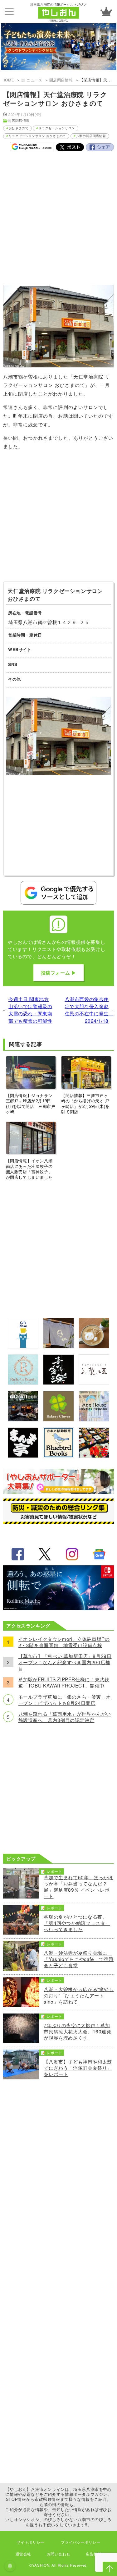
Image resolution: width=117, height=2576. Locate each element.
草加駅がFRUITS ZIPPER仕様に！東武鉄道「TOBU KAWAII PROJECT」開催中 (64, 1682)
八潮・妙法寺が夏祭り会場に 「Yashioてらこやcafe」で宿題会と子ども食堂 (79, 1959)
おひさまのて (19, 128)
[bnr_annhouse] (94, 1419)
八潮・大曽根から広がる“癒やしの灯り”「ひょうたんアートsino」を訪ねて (79, 1995)
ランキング (106, 12)
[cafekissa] (23, 1346)
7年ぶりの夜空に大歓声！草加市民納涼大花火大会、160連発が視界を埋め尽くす (77, 2031)
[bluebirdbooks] (58, 1456)
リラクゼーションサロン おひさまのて (37, 136)
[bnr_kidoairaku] (58, 1383)
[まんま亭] (23, 1456)
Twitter (70, 147)
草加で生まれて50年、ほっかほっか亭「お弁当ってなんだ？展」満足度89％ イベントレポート (78, 1886)
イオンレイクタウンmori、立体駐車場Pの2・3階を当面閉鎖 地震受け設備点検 (64, 1642)
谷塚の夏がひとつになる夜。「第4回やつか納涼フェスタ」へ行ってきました (77, 1923)
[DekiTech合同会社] (23, 1419)
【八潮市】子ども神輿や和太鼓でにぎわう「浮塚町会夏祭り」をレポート (78, 2068)
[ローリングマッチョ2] (59, 1608)
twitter (45, 1554)
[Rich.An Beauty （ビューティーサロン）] (23, 1383)
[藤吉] (94, 1456)
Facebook (100, 147)
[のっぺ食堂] (58, 1346)
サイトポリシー (31, 2542)
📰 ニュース (32, 80)
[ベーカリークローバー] (58, 1419)
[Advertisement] (58, 220)
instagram (72, 1554)
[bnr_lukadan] (94, 1383)
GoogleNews (99, 1554)
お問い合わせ (59, 2554)
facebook (18, 1554)
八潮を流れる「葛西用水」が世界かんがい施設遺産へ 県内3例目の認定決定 (65, 1717)
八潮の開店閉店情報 (91, 136)
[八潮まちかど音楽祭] (58, 47)
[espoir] (94, 1346)
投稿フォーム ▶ (59, 973)
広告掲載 (94, 2554)
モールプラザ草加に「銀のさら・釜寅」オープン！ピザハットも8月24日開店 (65, 1700)
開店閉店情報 (61, 80)
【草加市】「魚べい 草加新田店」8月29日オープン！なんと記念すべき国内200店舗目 (65, 1662)
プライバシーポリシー (80, 2542)
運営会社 (23, 2554)
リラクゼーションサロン (57, 128)
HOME (8, 80)
